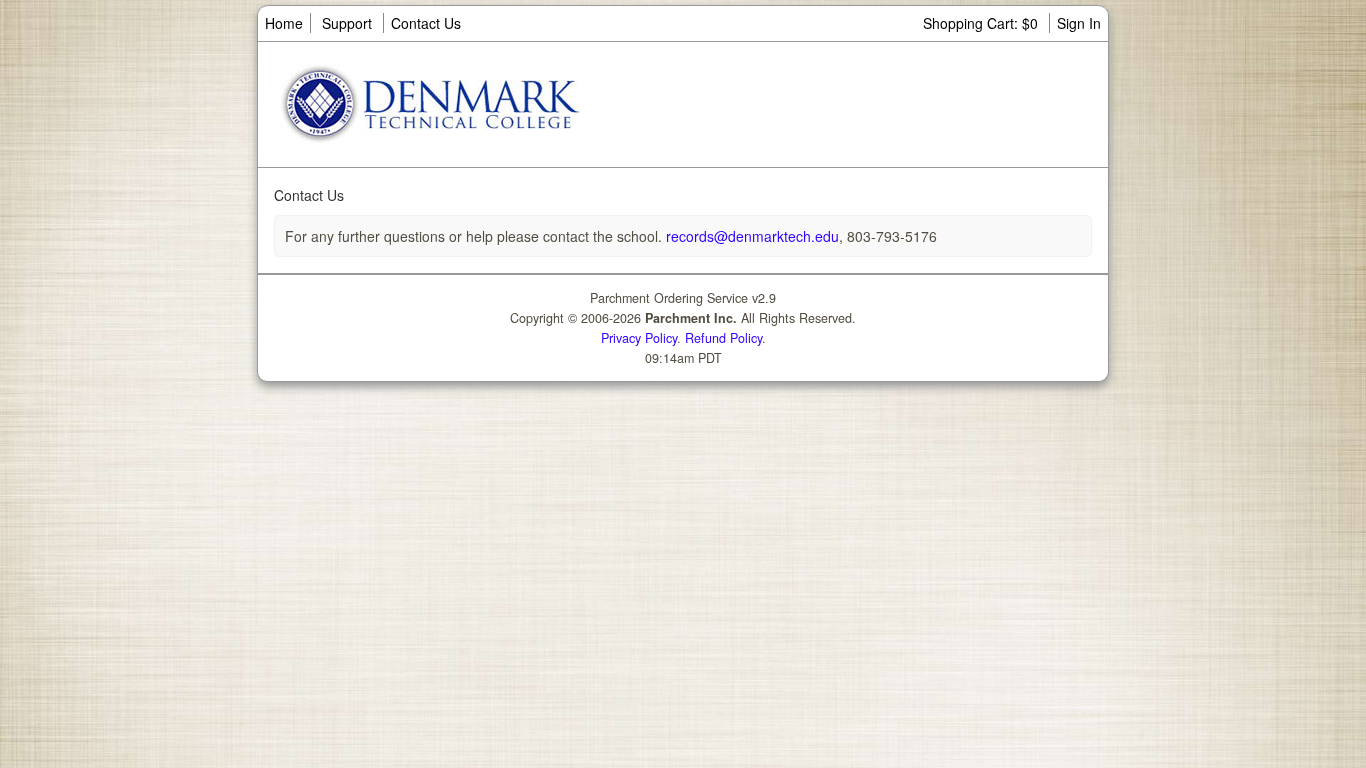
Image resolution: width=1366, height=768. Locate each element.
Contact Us (426, 23)
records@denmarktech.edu (750, 236)
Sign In (1079, 23)
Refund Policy (723, 338)
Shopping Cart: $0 (982, 23)
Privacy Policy (639, 338)
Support (347, 23)
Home (284, 23)
